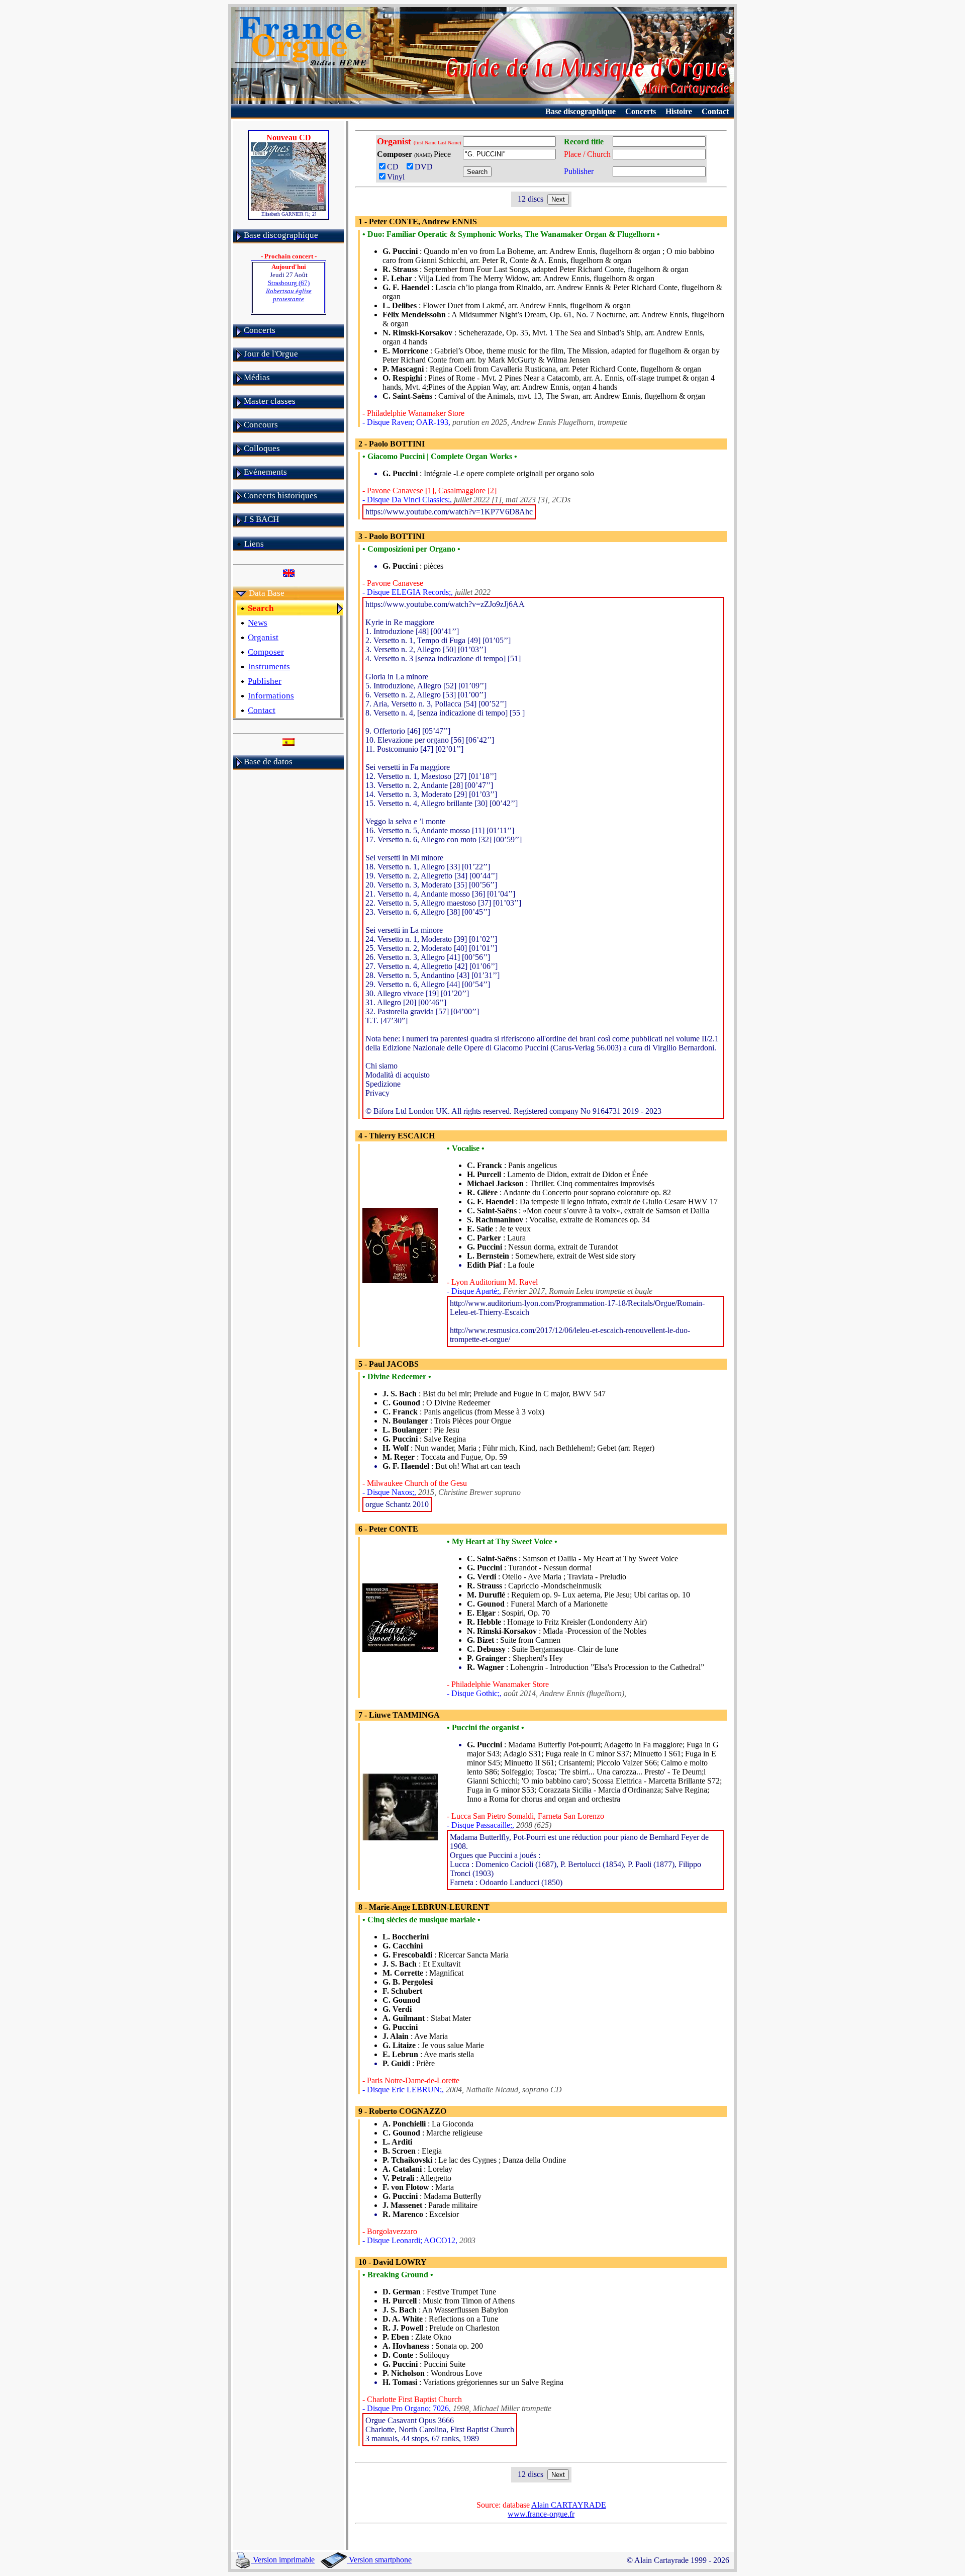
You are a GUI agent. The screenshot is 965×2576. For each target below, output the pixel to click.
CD (395, 167)
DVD (426, 167)
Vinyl (396, 177)
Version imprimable (283, 2560)
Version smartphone (379, 2560)
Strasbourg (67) (289, 291)
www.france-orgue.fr (541, 2514)
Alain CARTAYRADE (569, 2505)
